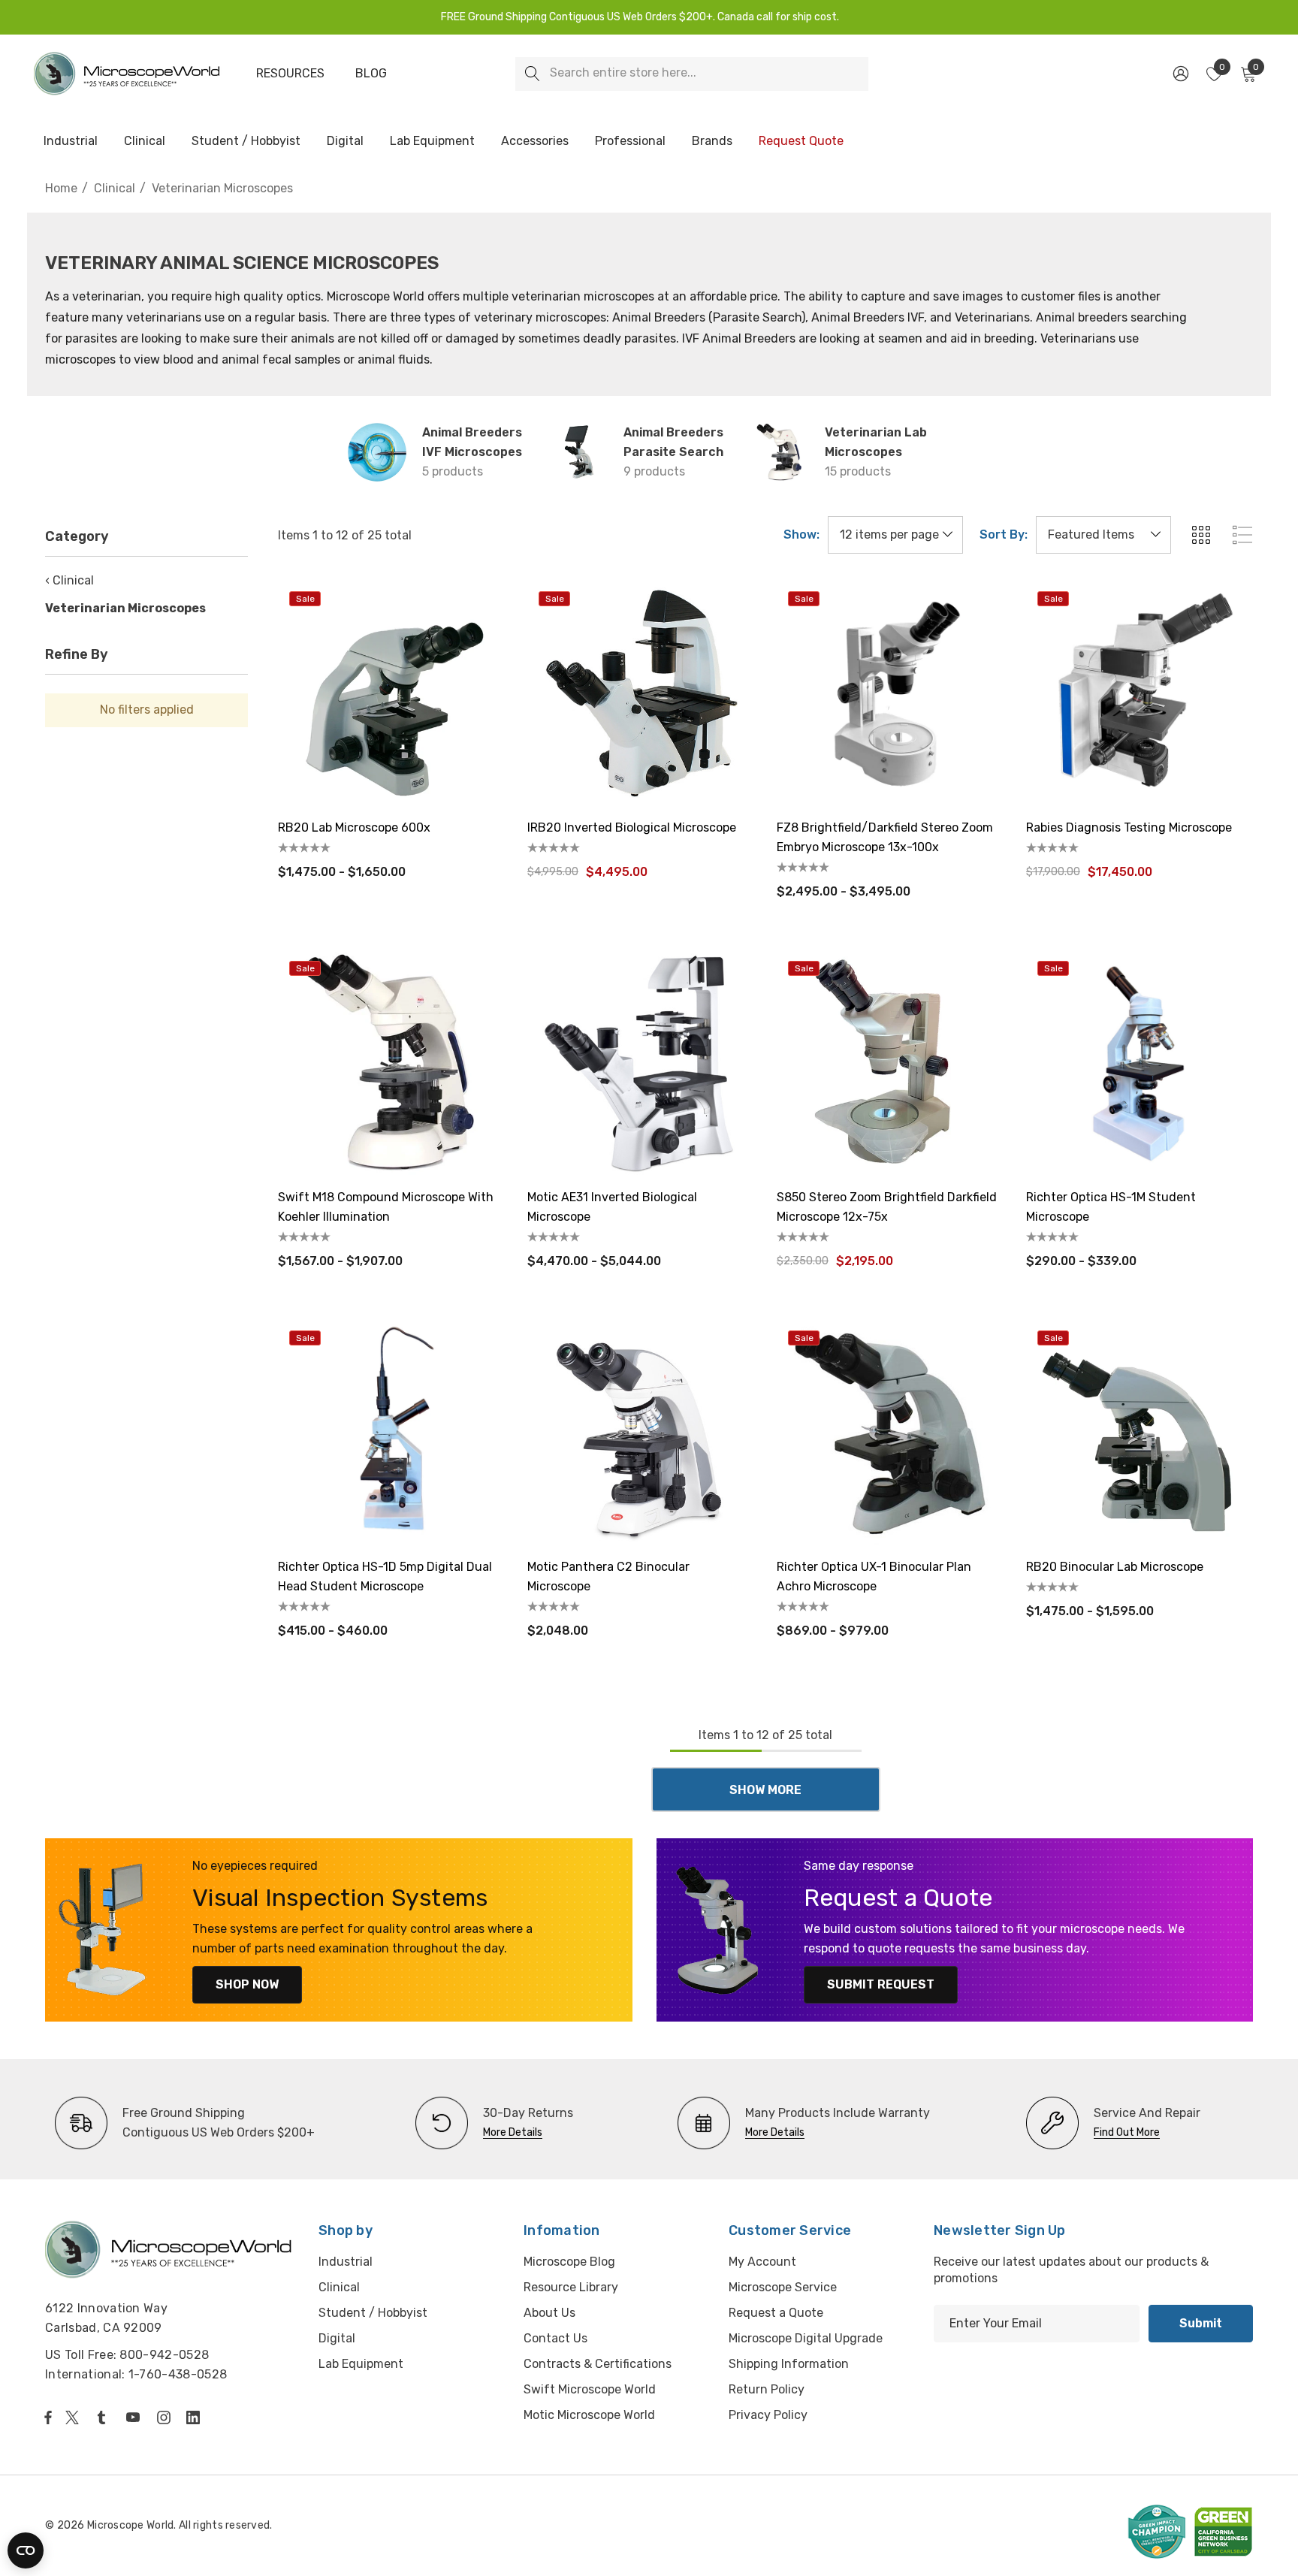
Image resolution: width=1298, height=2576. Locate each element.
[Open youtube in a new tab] (136, 2417)
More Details (513, 2132)
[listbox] (1103, 535)
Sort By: (1004, 535)
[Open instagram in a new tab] (166, 2417)
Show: (801, 535)
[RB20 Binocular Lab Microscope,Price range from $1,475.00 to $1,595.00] (1140, 1433)
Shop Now (247, 1984)
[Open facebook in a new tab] (48, 2417)
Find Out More (1127, 2132)
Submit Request (881, 1984)
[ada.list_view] (1242, 535)
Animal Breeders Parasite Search (673, 442)
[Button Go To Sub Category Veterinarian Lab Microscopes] (780, 452)
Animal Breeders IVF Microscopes (472, 442)
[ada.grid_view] (1200, 535)
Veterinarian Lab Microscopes (876, 442)
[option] (185, 2123)
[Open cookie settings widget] (26, 2550)
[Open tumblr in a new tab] (104, 2417)
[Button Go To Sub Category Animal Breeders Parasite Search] (578, 452)
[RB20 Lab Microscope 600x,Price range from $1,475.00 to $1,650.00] (391, 693)
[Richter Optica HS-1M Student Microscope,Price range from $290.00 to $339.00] (1140, 1063)
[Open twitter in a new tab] (74, 2417)
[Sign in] (1180, 74)
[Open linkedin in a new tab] (196, 2417)
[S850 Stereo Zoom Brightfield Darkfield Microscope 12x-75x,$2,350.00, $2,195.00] (890, 1063)
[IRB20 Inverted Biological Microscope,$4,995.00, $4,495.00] (641, 693)
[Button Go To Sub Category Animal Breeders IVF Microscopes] (377, 452)
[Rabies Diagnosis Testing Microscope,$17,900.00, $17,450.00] (1140, 693)
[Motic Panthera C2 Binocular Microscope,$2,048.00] (641, 1433)
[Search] (532, 74)
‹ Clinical (69, 580)
